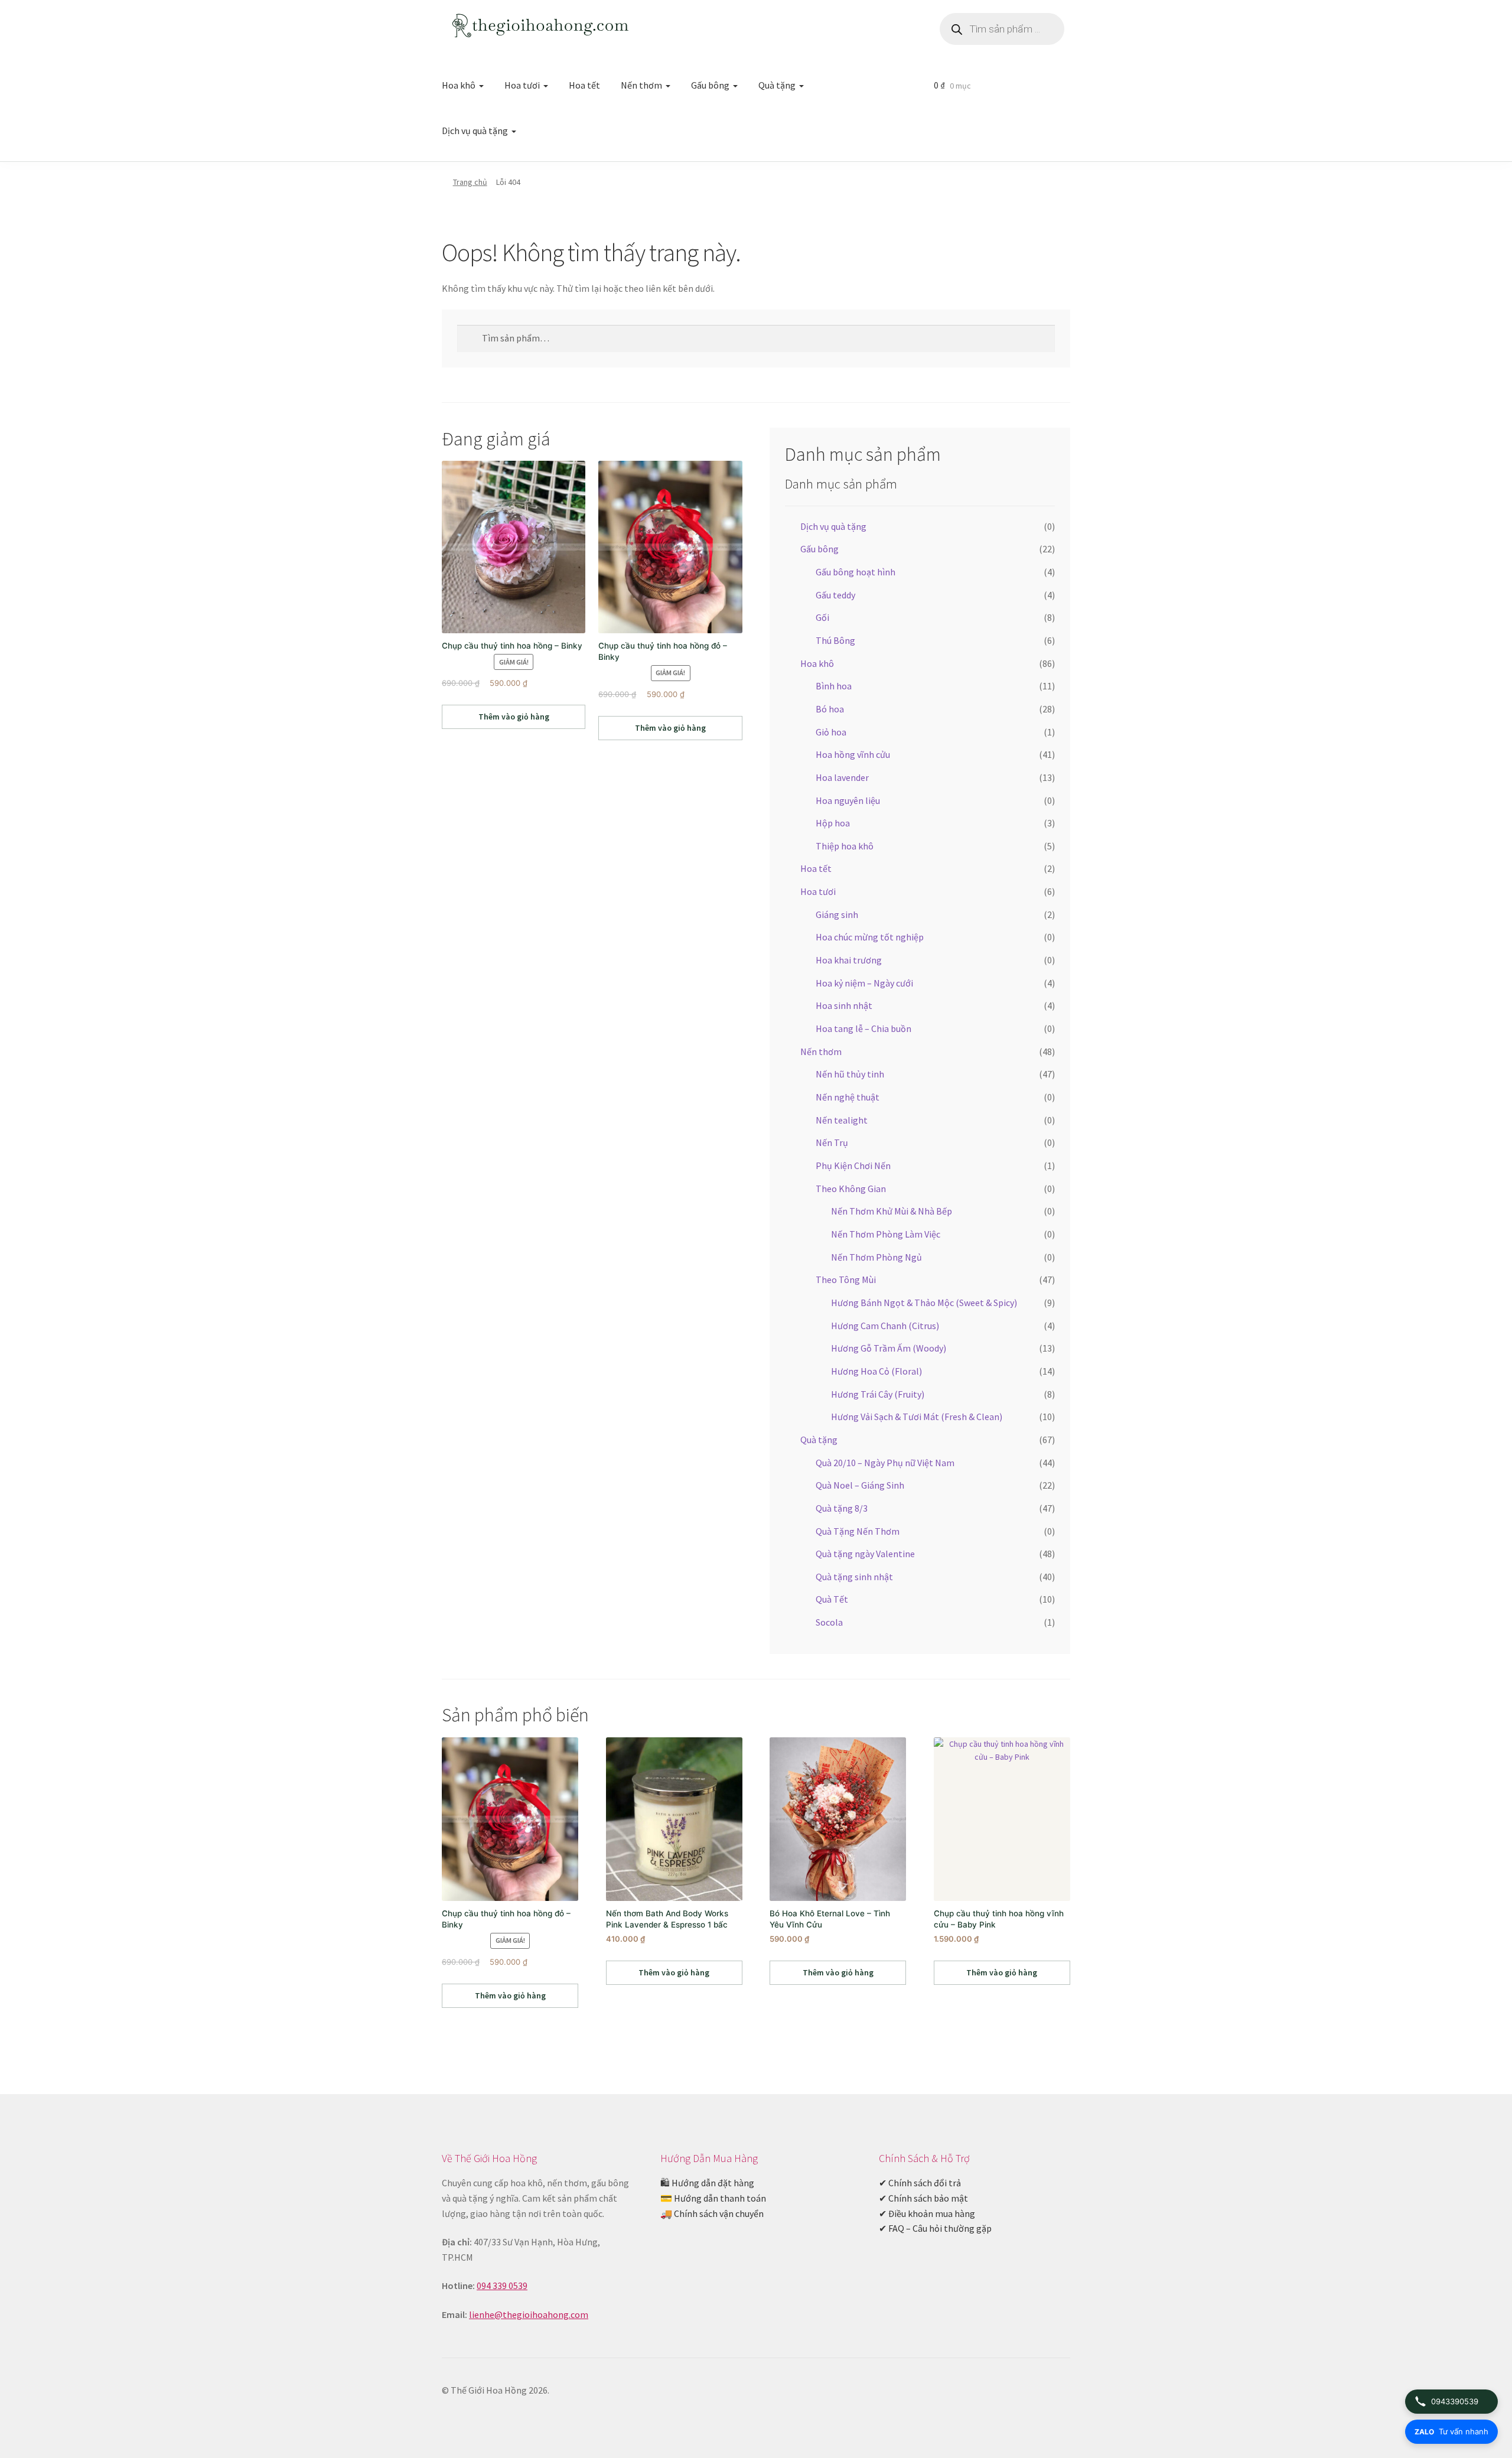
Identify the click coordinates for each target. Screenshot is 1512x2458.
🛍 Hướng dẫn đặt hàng (707, 2183)
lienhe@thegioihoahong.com (529, 2314)
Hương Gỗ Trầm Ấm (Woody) (889, 1348)
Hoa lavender (842, 777)
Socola (829, 1622)
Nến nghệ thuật (848, 1097)
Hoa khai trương (849, 960)
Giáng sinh (837, 914)
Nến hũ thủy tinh (850, 1074)
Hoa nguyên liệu (848, 800)
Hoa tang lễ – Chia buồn (863, 1028)
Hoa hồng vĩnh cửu (853, 754)
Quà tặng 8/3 (842, 1508)
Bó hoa (830, 709)
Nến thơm (641, 85)
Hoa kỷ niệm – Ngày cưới (864, 983)
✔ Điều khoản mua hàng (927, 2213)
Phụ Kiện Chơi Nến (853, 1165)
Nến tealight (842, 1120)
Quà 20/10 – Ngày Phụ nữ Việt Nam (885, 1463)
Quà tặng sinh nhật (854, 1577)
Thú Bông (835, 640)
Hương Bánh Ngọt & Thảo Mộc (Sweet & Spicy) (924, 1303)
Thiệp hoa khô (845, 846)
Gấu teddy (835, 595)
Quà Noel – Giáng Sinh (860, 1485)
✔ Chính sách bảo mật (923, 2198)
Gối (822, 617)
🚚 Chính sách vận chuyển (712, 2213)
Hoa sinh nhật (844, 1005)
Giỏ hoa (831, 732)
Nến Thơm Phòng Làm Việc (886, 1234)
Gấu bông (710, 85)
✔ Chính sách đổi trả (920, 2183)
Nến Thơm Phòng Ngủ (876, 1257)
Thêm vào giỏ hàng (514, 717)
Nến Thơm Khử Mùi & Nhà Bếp (892, 1211)
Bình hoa (834, 686)
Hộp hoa (833, 823)
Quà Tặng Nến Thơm (858, 1531)
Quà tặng (777, 85)
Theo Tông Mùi (846, 1280)
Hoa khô (459, 85)
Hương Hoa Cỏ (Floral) (876, 1371)
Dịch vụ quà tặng (475, 131)
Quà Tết (832, 1599)
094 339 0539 (502, 2286)
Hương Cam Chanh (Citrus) (885, 1326)
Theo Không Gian (851, 1189)
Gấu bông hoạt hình (856, 572)
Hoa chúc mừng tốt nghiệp (870, 937)
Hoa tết (584, 85)
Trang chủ (470, 182)
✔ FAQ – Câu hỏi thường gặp (935, 2228)
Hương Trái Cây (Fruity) (878, 1394)
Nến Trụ (832, 1142)
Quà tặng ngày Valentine (865, 1554)
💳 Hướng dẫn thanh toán (713, 2198)
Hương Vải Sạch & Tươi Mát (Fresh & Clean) (917, 1417)
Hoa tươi (522, 85)
